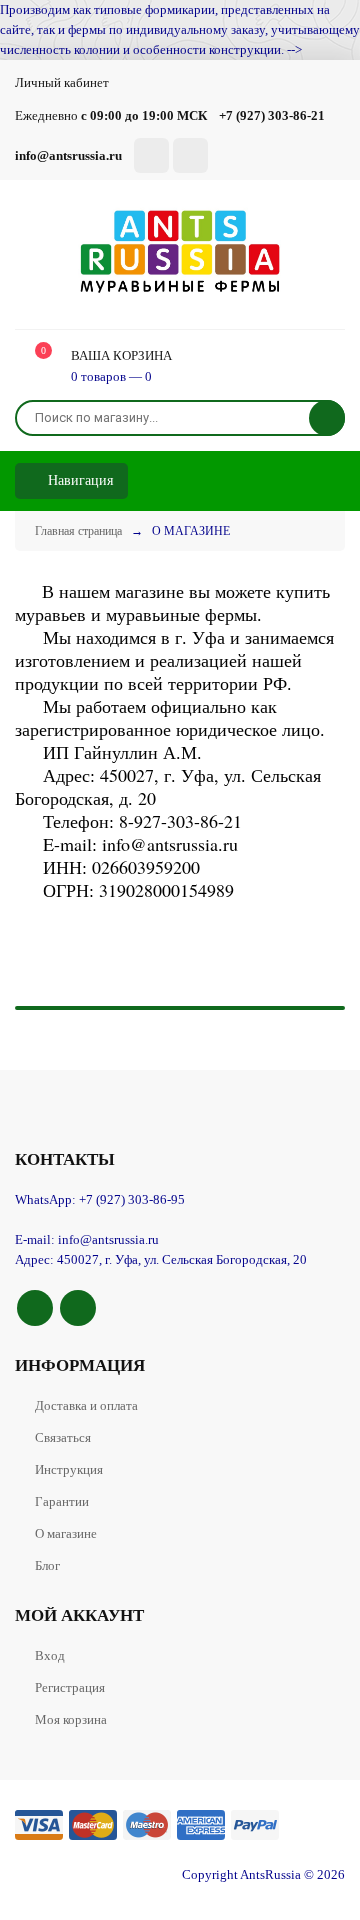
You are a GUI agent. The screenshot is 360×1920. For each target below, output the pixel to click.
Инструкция (69, 1469)
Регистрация (70, 1687)
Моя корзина (71, 1719)
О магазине (66, 1533)
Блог (47, 1565)
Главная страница (78, 531)
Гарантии (62, 1501)
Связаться (63, 1437)
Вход (50, 1655)
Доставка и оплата (86, 1405)
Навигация (78, 480)
